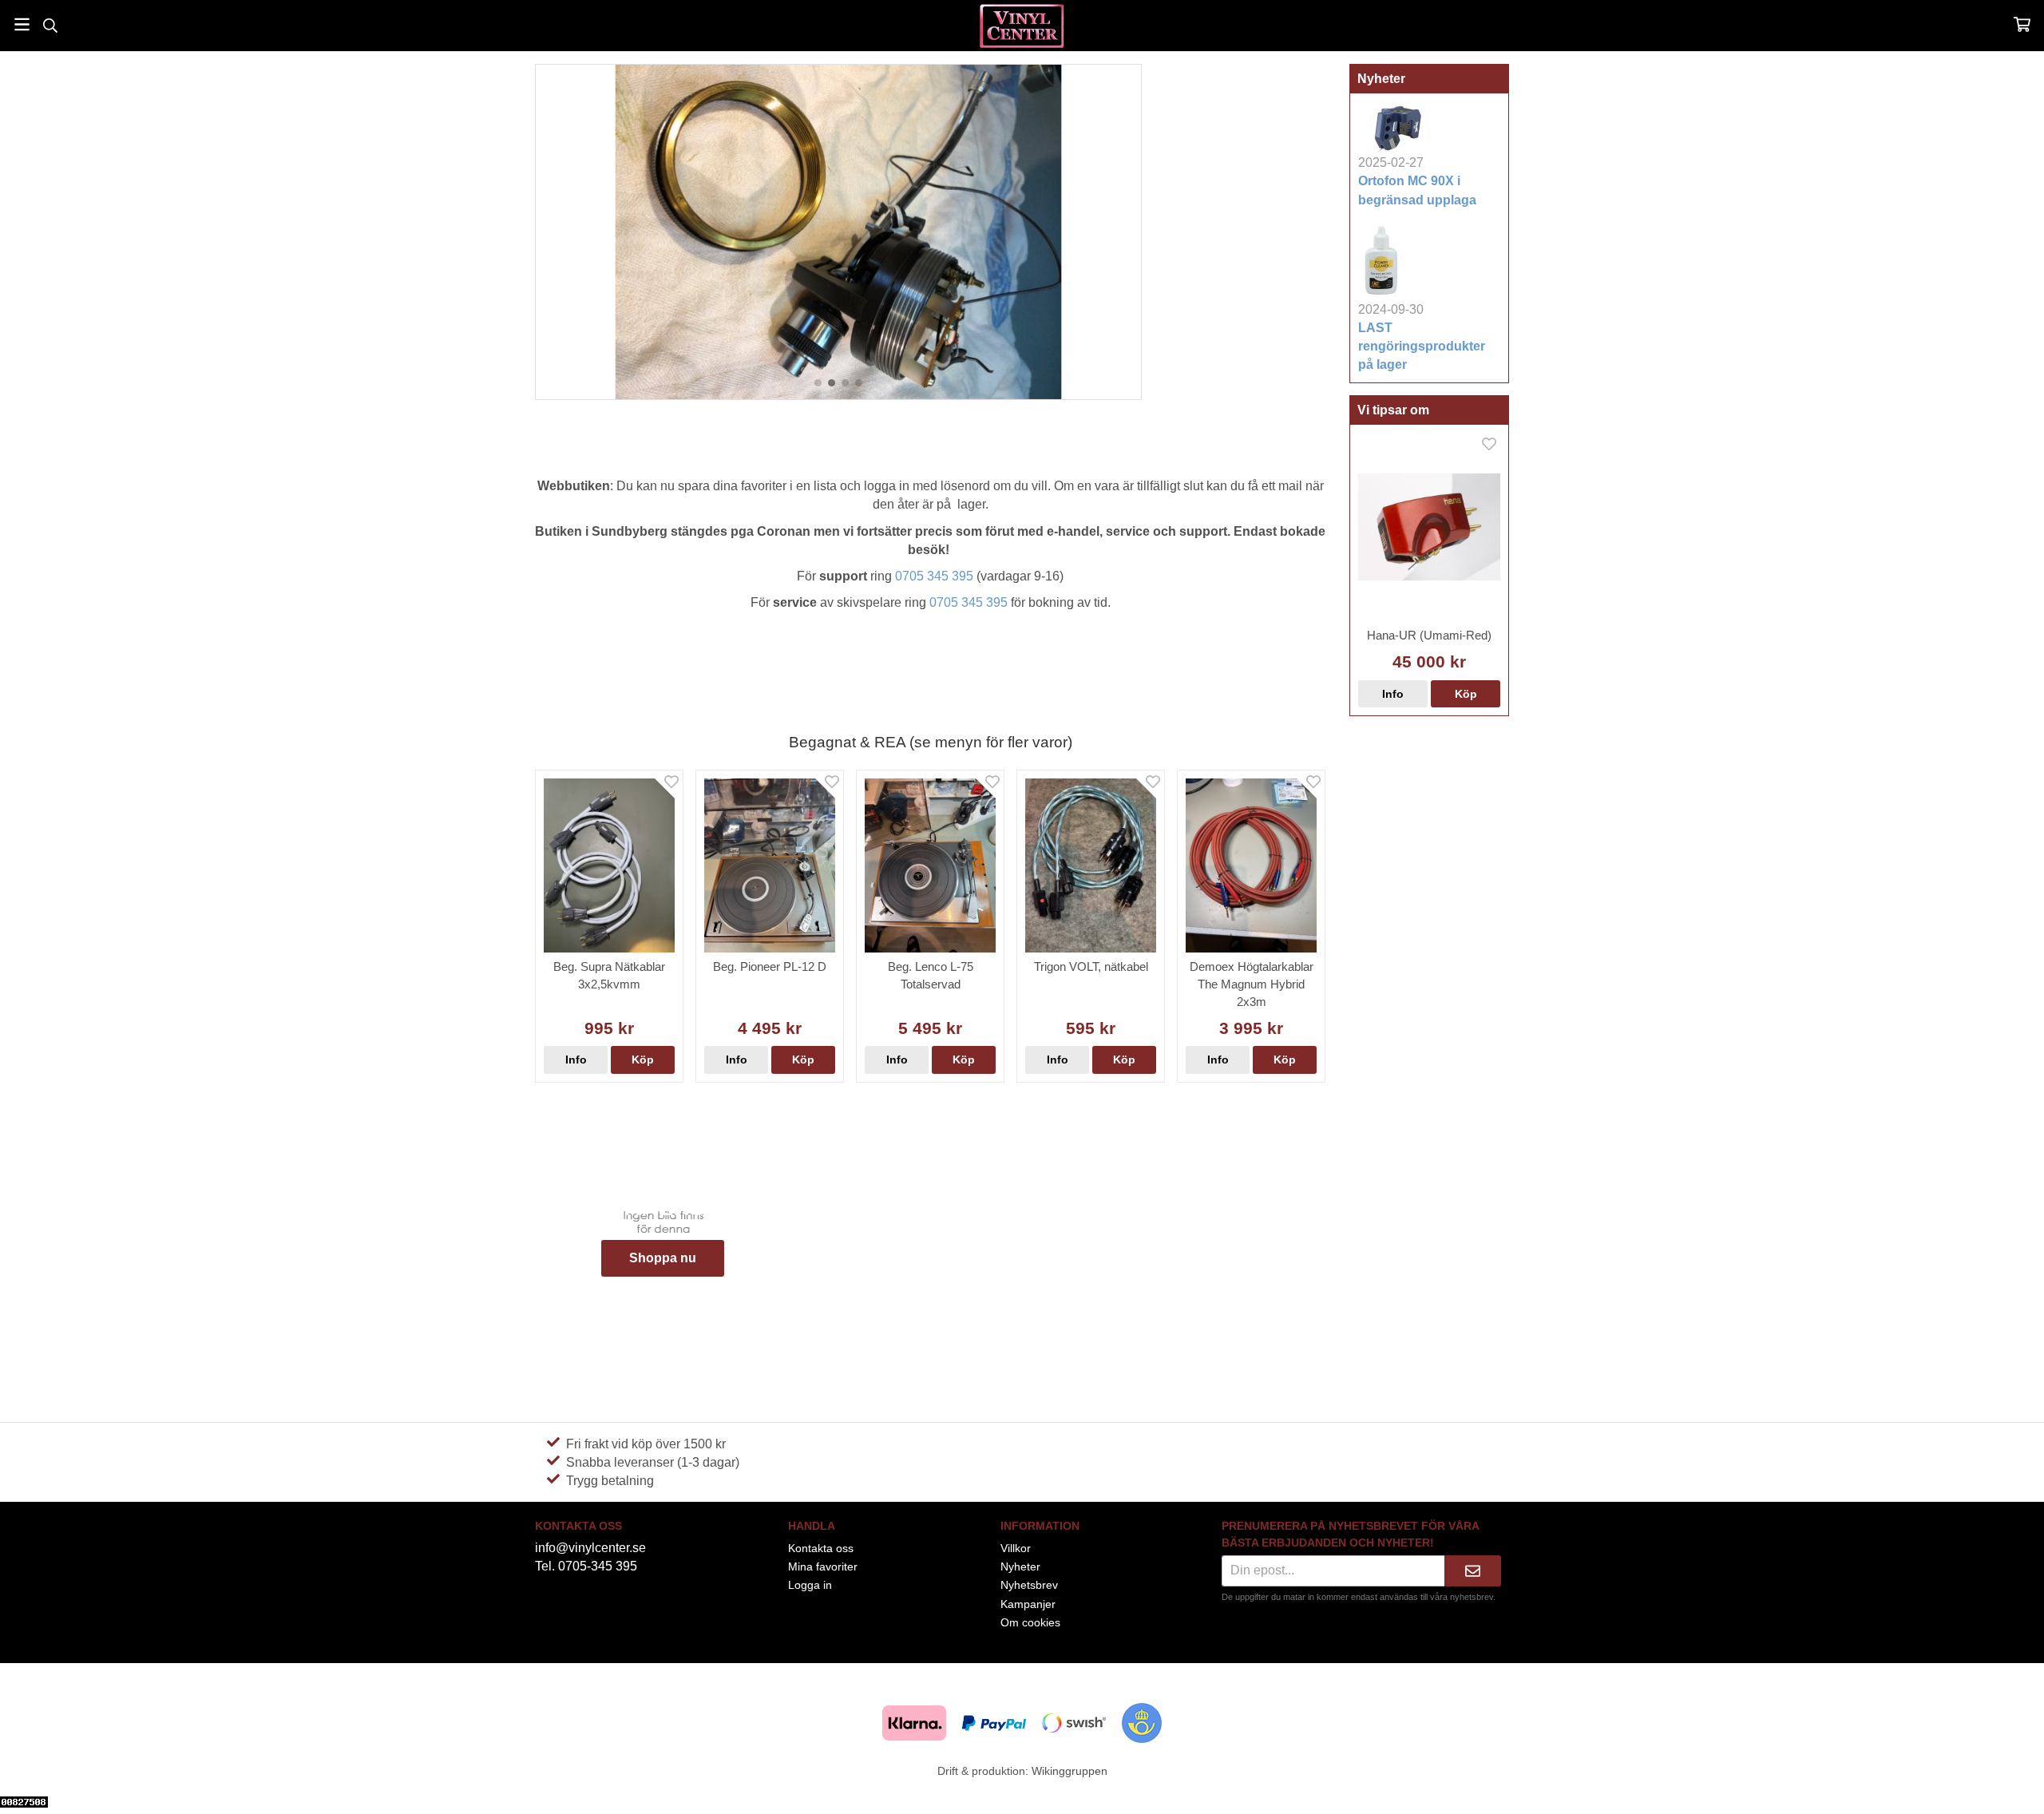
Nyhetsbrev (1029, 1585)
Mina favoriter (823, 1566)
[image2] (845, 383)
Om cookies (1030, 1622)
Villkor (1016, 1548)
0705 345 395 (934, 576)
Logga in (810, 1585)
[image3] (859, 383)
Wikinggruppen (1070, 1771)
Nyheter (1020, 1566)
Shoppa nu (663, 1258)
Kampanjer (1028, 1604)
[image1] (832, 383)
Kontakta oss (821, 1548)
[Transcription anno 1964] (818, 383)
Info (1393, 694)
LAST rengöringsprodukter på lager (1422, 346)
